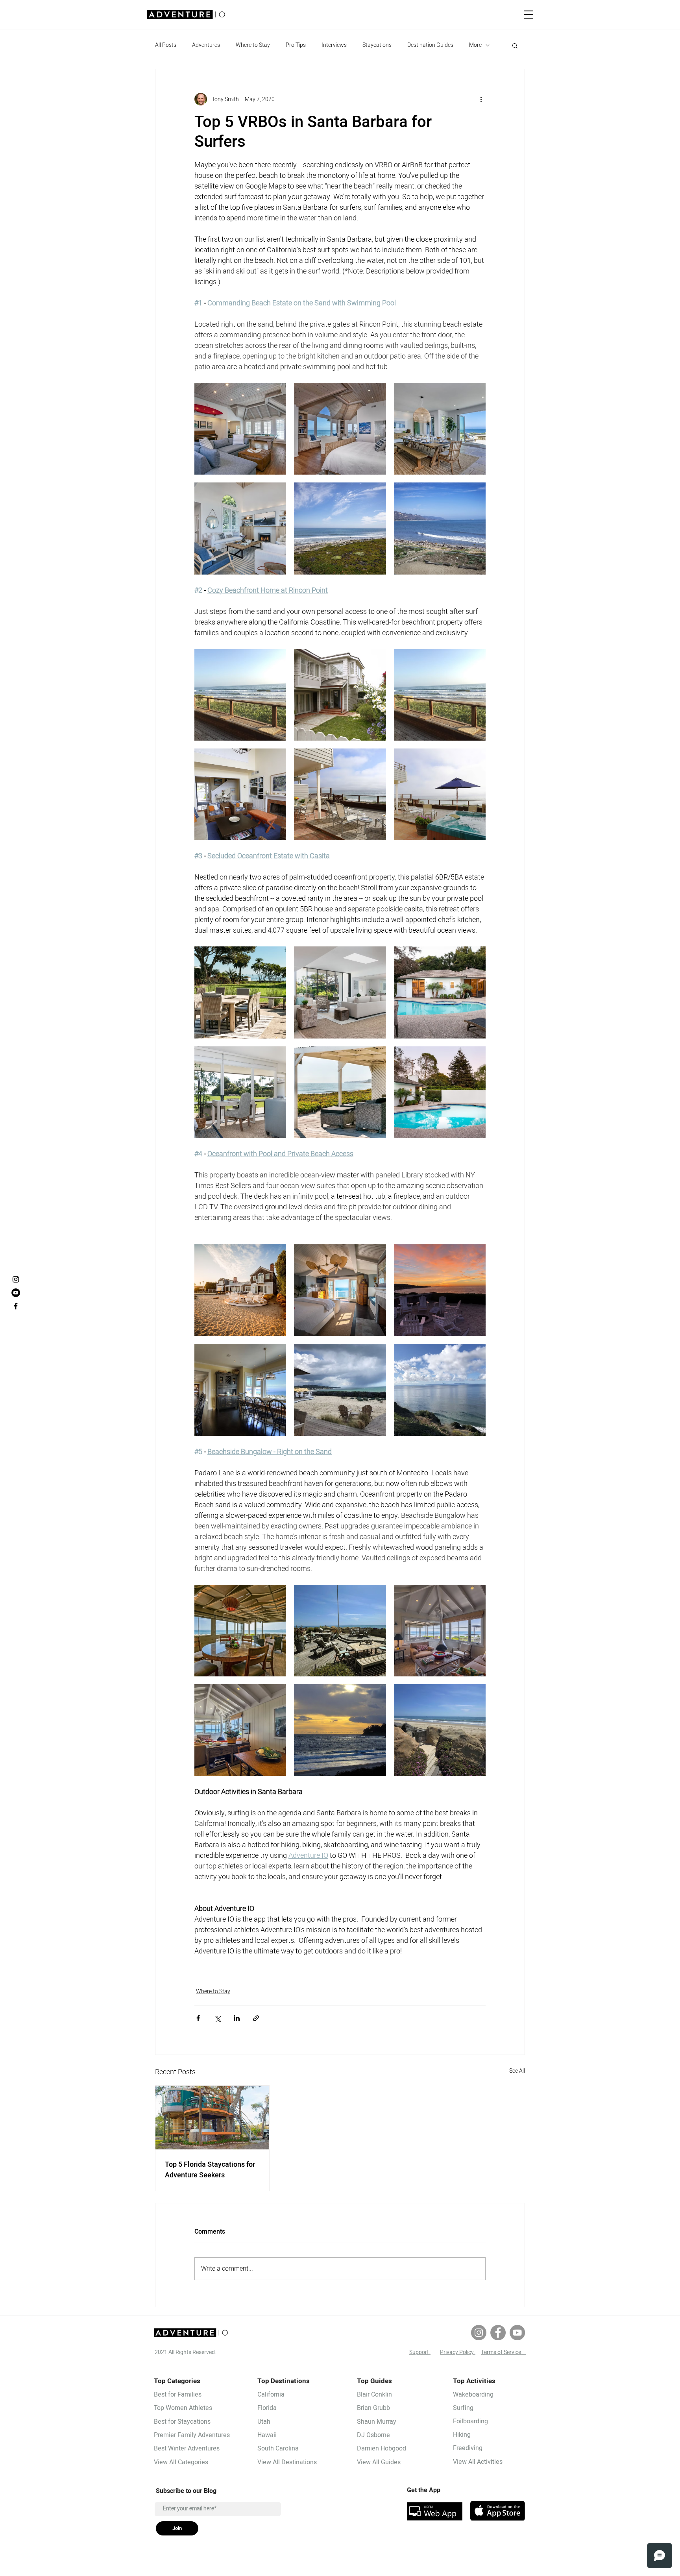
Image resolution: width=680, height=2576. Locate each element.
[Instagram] (479, 2333)
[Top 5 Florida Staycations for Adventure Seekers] (212, 2118)
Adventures (206, 45)
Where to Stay (253, 45)
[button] (528, 15)
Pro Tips (296, 45)
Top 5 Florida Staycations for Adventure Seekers (210, 2170)
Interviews (334, 45)
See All (517, 2071)
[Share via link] (256, 2018)
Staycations (377, 45)
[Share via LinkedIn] (237, 2018)
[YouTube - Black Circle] (16, 1293)
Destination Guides (430, 45)
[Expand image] (240, 429)
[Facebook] (498, 2333)
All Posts (166, 45)
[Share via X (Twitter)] (217, 2018)
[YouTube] (517, 2333)
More (475, 45)
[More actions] (481, 99)
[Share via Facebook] (198, 2018)
